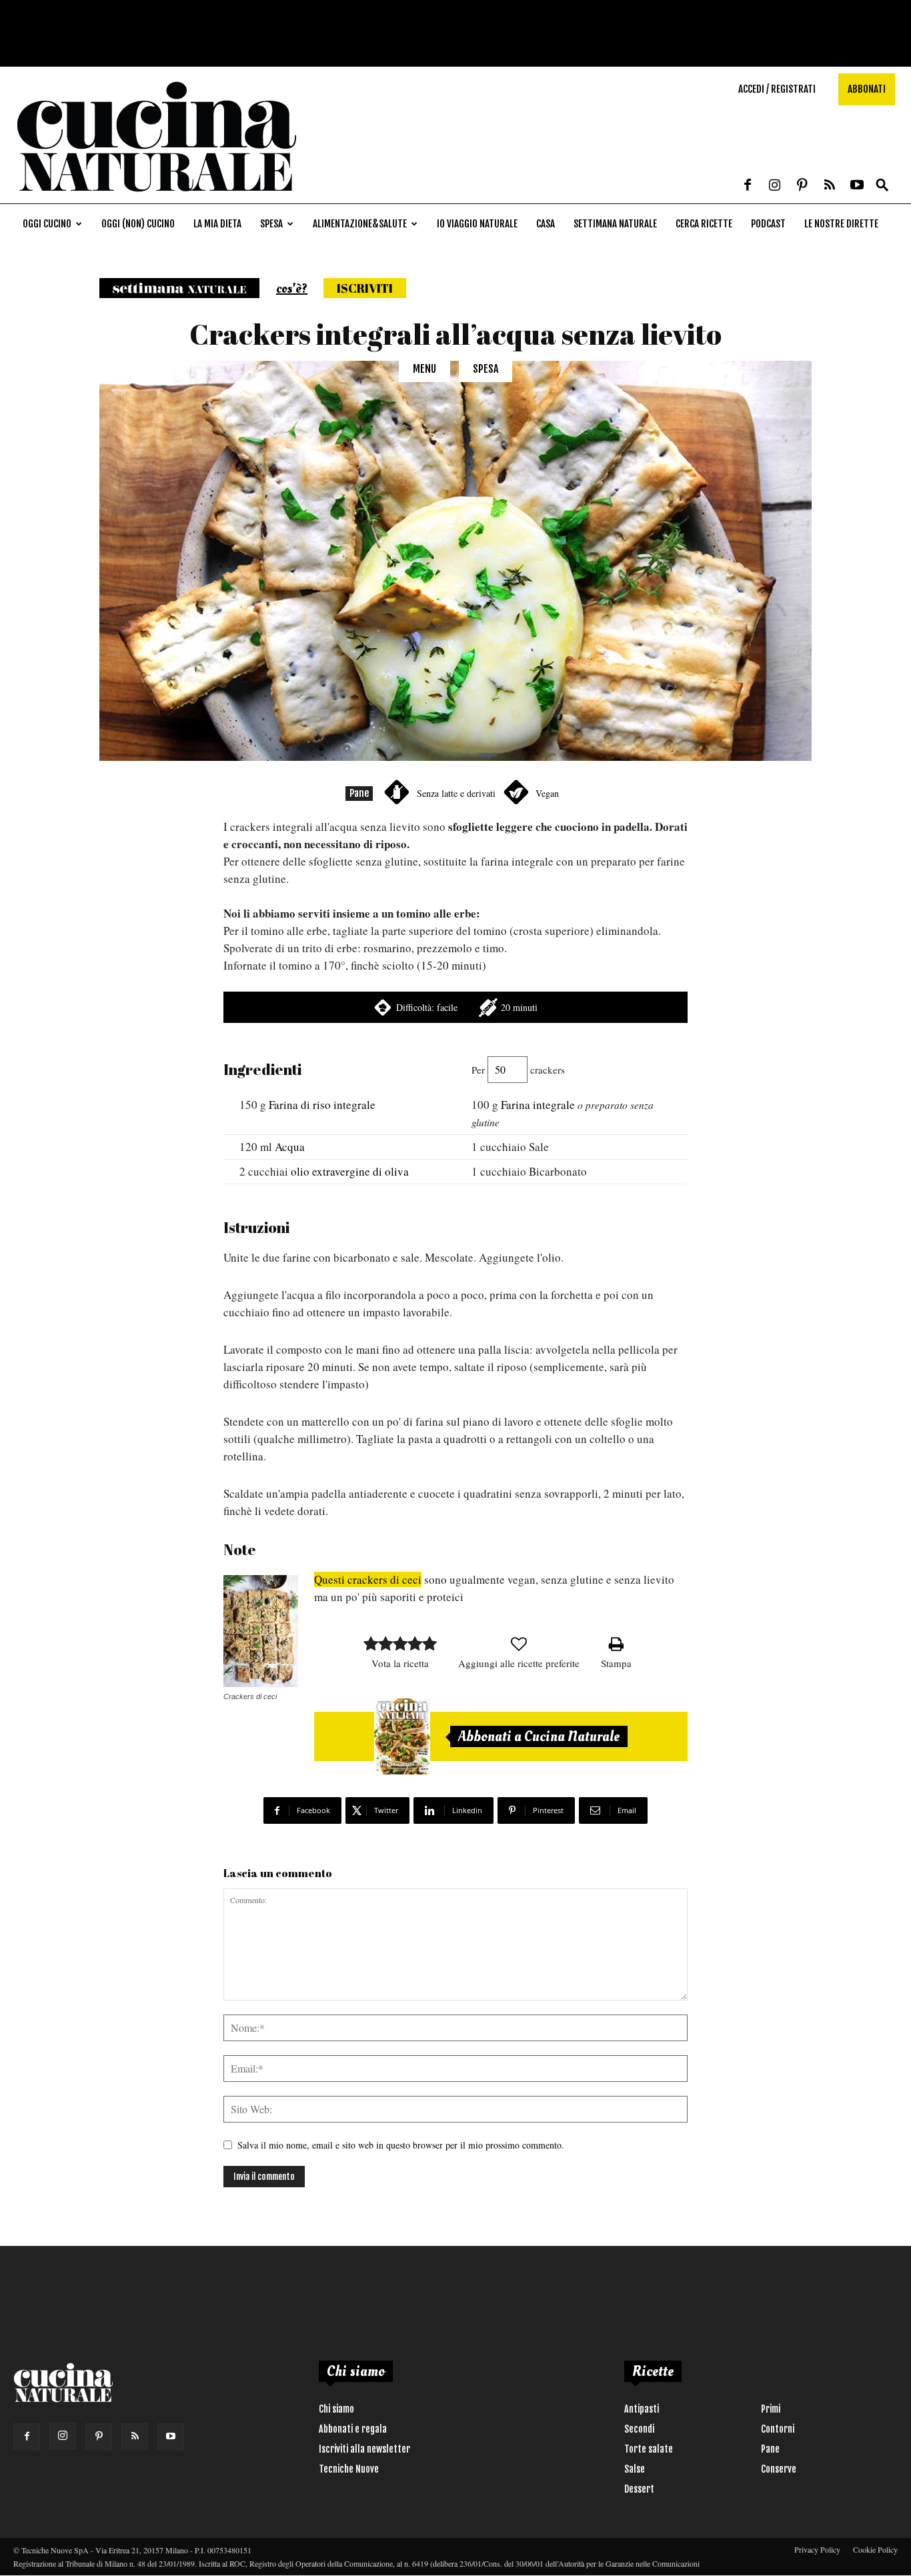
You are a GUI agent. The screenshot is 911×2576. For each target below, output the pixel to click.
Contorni (778, 2429)
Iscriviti (365, 288)
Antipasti (642, 2409)
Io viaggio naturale (477, 224)
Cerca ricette (704, 224)
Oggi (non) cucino (138, 224)
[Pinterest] (802, 186)
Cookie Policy (875, 2549)
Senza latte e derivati (456, 793)
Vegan (547, 793)
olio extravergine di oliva (350, 1171)
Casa (546, 224)
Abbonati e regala (353, 2429)
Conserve (779, 2469)
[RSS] (830, 186)
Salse (635, 2469)
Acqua (290, 1147)
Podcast (768, 224)
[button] (882, 186)
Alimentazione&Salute (360, 224)
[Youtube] (857, 186)
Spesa (271, 224)
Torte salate (649, 2449)
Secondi (639, 2429)
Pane (359, 793)
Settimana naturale (615, 224)
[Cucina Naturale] (156, 196)
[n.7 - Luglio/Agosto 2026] (402, 1736)
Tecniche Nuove (349, 2469)
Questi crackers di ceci (368, 1579)
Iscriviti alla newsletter (364, 2449)
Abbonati (867, 89)
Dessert (639, 2489)
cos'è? (292, 289)
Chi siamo (336, 2409)
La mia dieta (217, 224)
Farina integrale (538, 1105)
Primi (771, 2409)
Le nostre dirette (841, 224)
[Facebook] (748, 186)
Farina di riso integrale (322, 1105)
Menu (424, 369)
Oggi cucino (47, 224)
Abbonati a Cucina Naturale (539, 1736)
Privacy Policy (817, 2549)
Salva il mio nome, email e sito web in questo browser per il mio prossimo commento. (401, 2145)
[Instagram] (775, 186)
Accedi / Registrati (777, 89)
